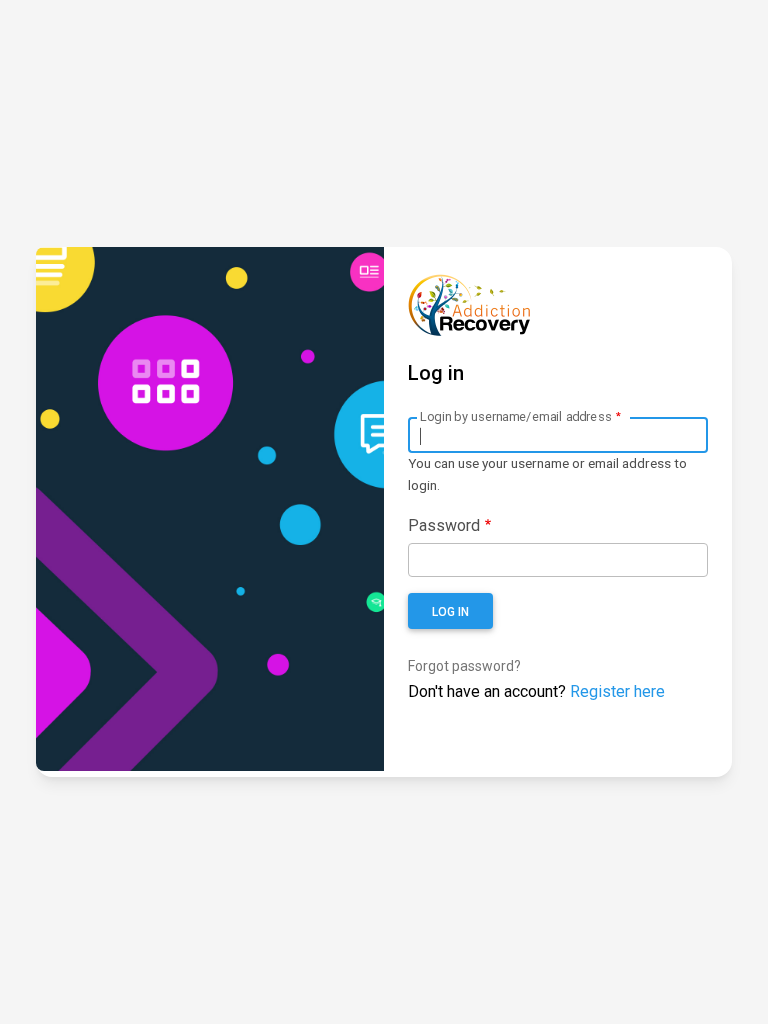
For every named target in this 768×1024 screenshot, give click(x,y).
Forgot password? (464, 666)
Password (444, 525)
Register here (617, 691)
